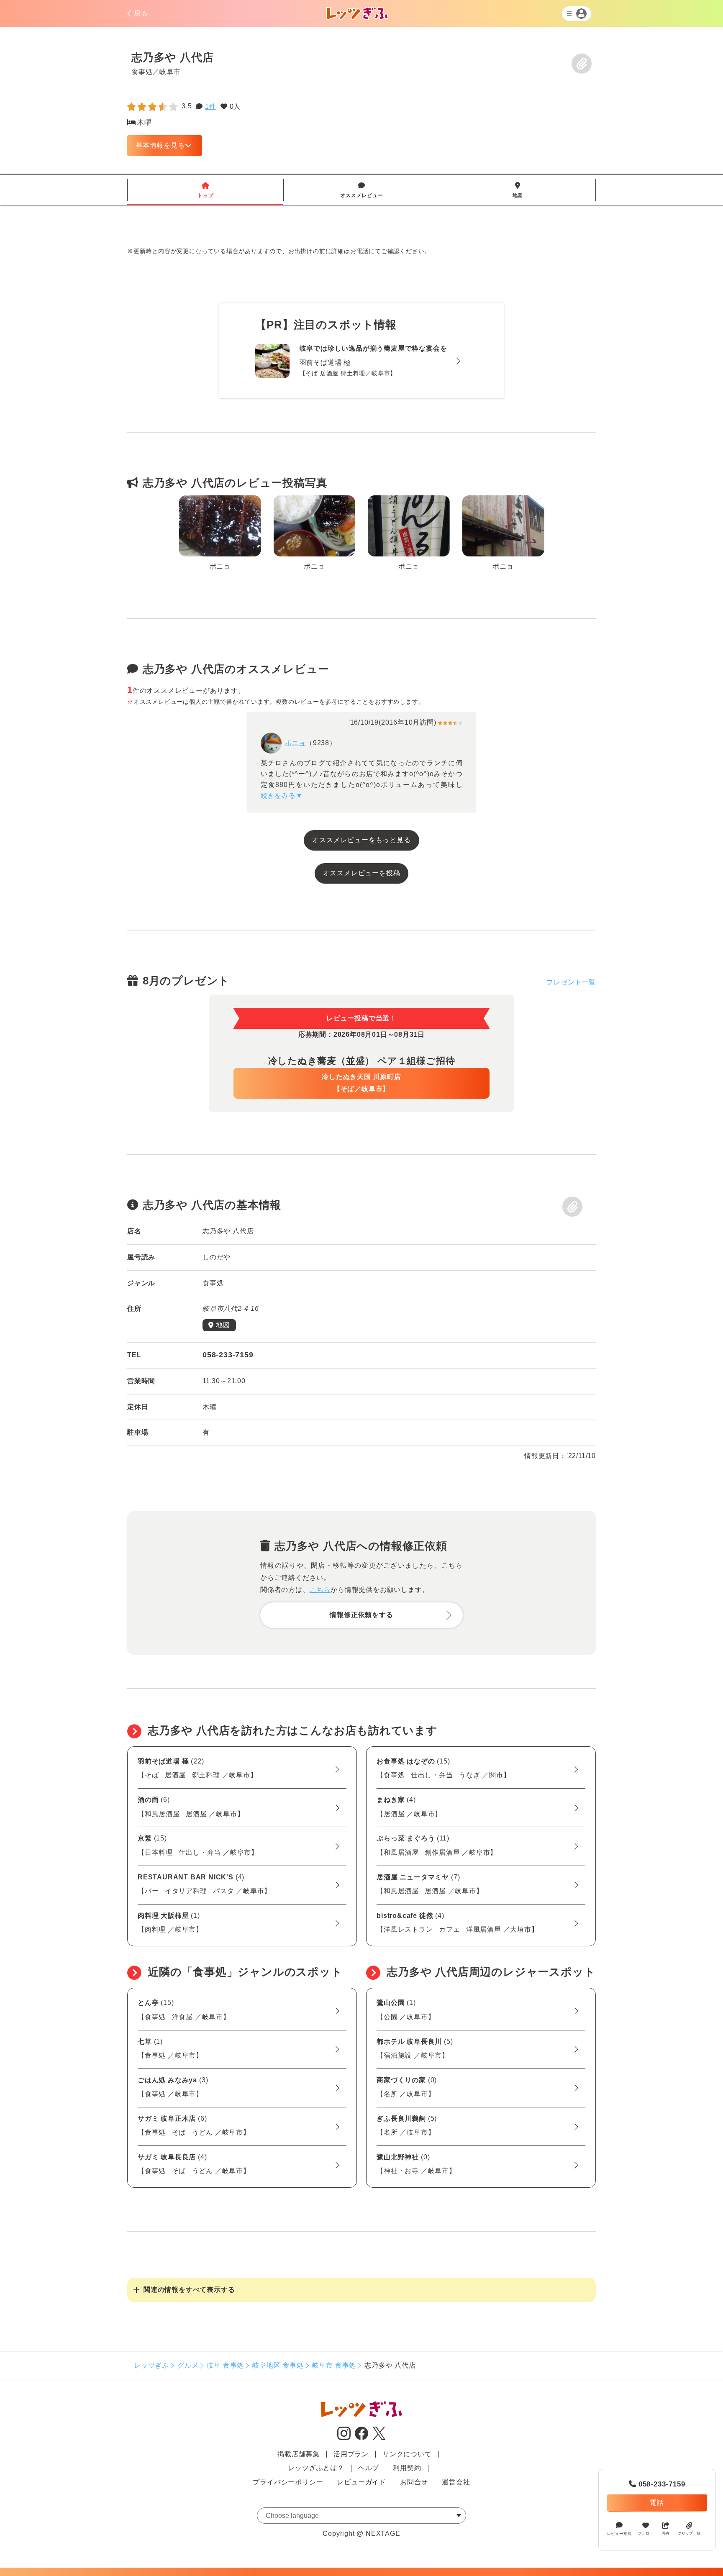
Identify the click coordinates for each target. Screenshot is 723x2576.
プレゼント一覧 (571, 982)
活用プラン (351, 2454)
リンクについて (407, 2454)
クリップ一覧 (689, 2533)
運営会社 (456, 2482)
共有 (666, 2533)
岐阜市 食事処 (334, 2365)
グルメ (188, 2365)
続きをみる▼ (282, 796)
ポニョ (295, 743)
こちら (320, 1590)
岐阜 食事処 (225, 2365)
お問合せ (414, 2482)
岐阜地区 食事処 (278, 2365)
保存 (582, 64)
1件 (211, 106)
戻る (141, 13)
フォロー (646, 2533)
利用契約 (407, 2468)
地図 (518, 190)
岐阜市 (170, 72)
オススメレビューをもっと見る (361, 840)
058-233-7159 (657, 2484)
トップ (205, 190)
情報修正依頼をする (361, 1615)
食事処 (142, 72)
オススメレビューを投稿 (362, 873)
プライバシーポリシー (288, 2482)
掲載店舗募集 (299, 2454)
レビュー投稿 (619, 2533)
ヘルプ (369, 2468)
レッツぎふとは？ (316, 2468)
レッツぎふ (151, 2365)
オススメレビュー (361, 190)
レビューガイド (361, 2482)
